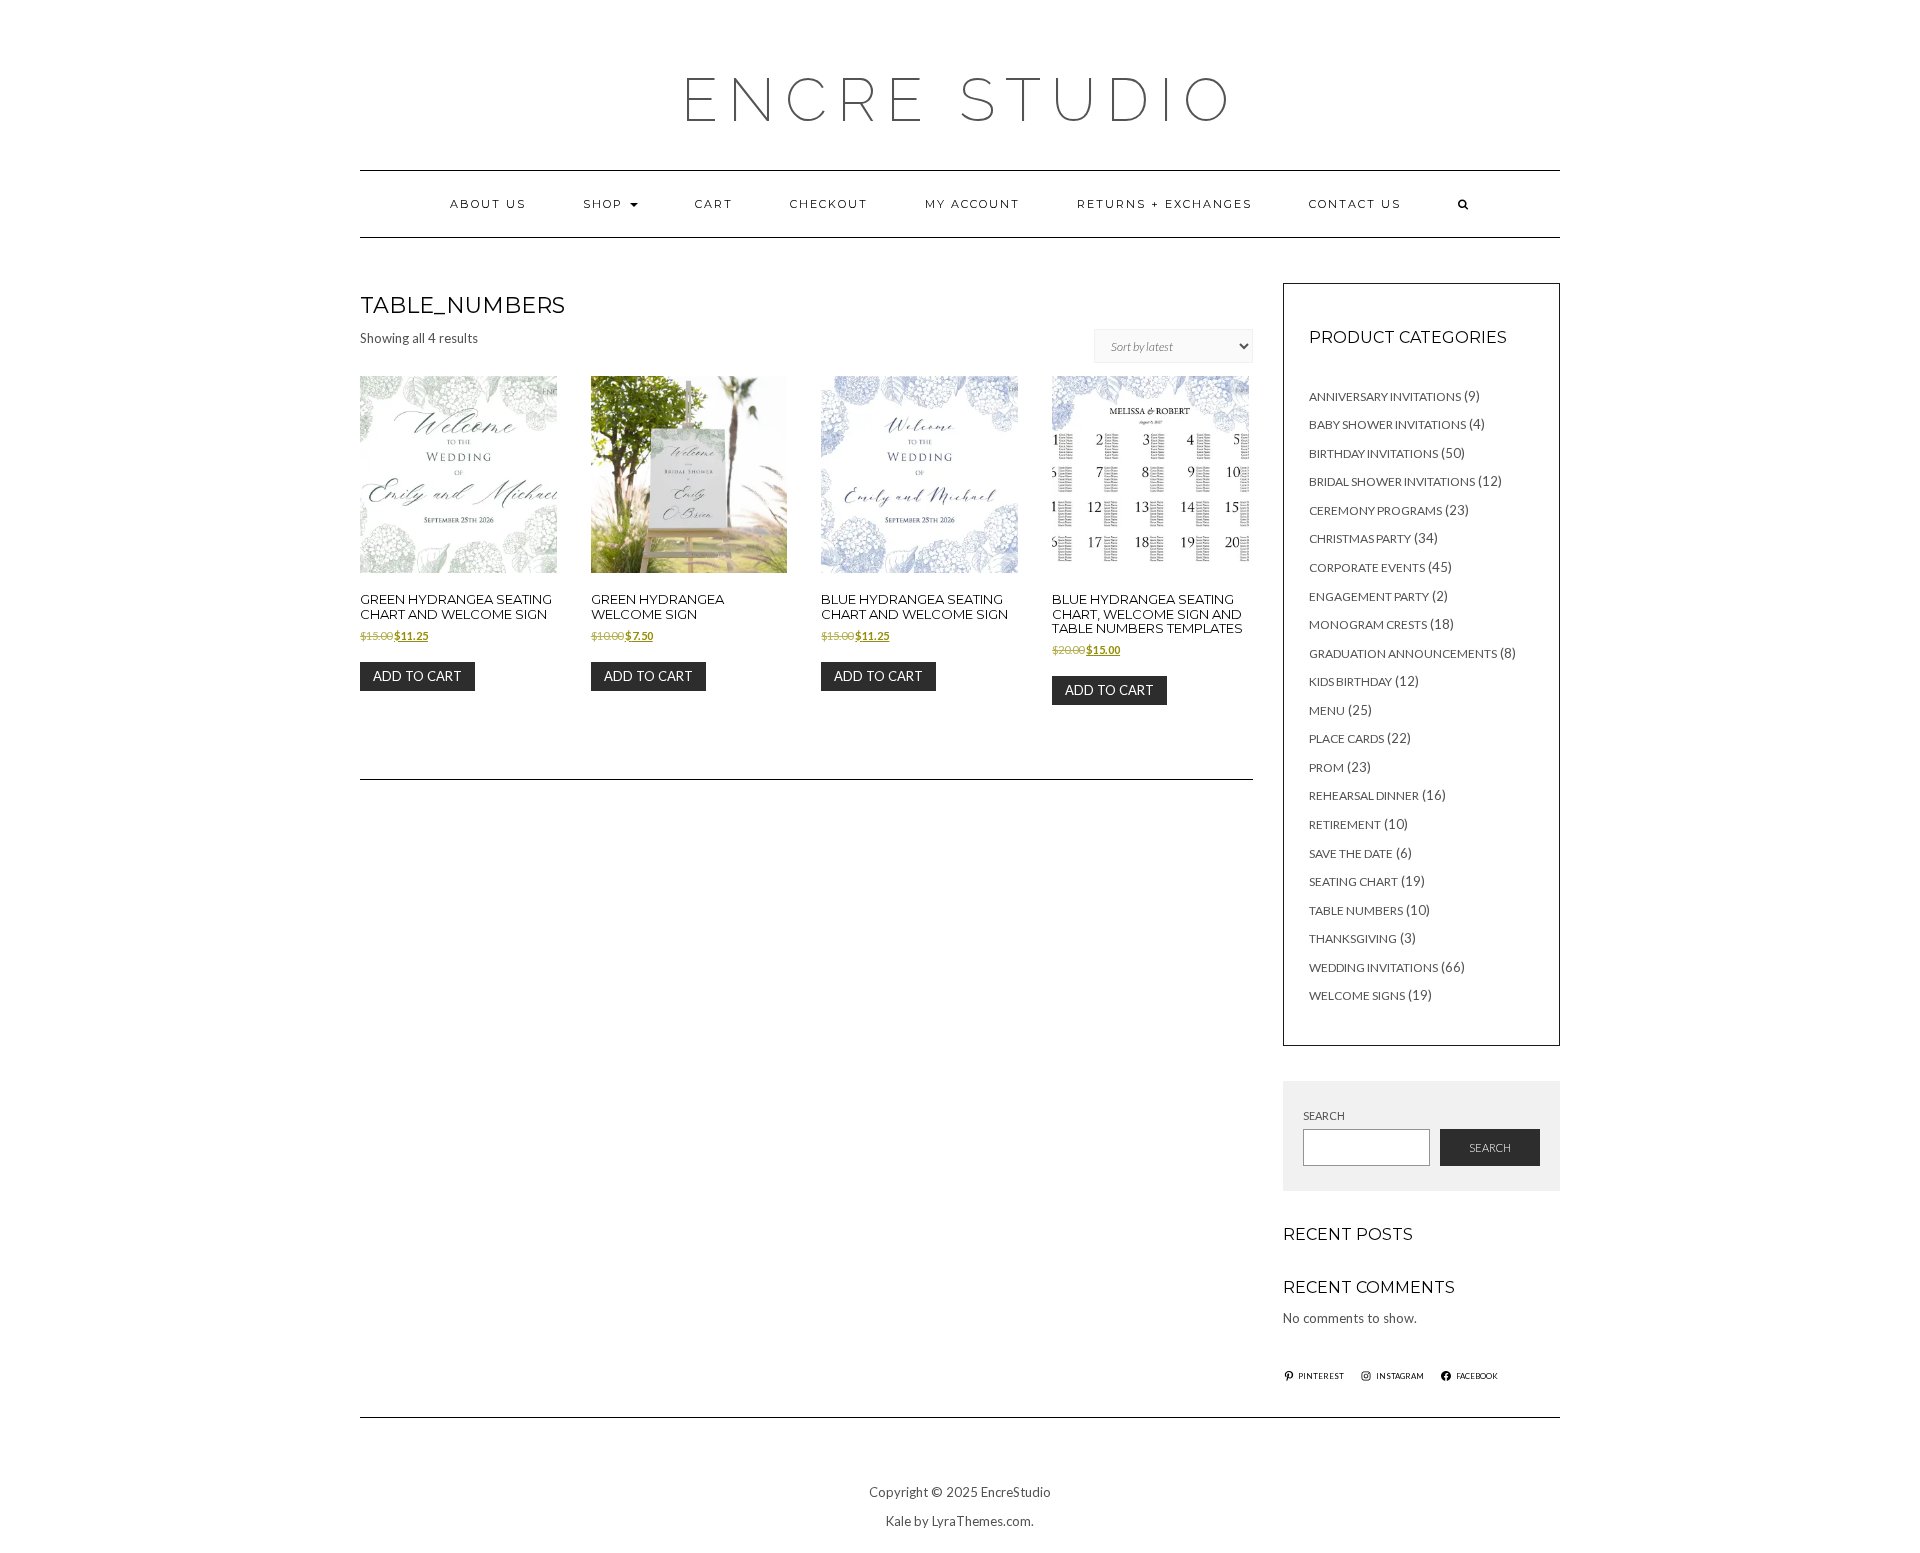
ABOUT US (488, 204)
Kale (898, 1521)
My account (972, 204)
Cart (714, 204)
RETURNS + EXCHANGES (1164, 204)
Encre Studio (960, 100)
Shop (605, 204)
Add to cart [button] (417, 676)
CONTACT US (1355, 204)
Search (1324, 1115)
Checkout (829, 204)
